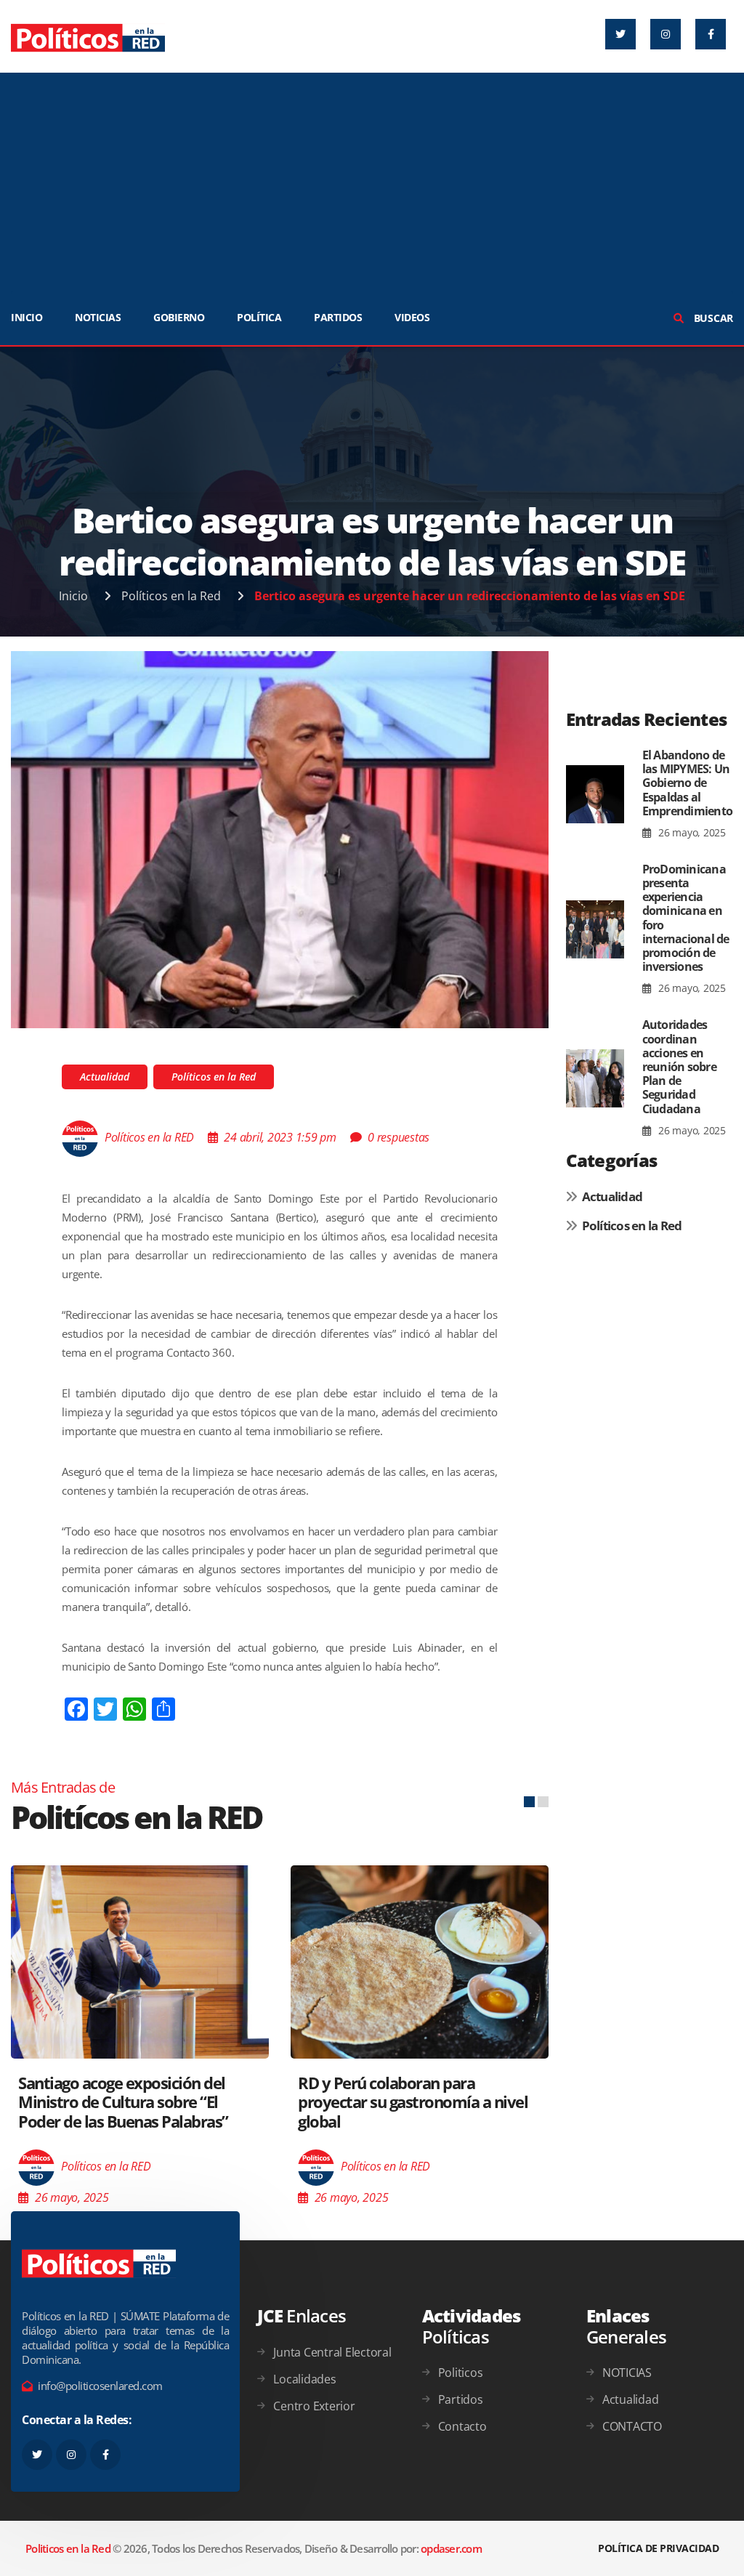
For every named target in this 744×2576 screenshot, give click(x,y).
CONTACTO (632, 2426)
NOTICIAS (98, 317)
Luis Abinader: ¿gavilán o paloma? (415, 2060)
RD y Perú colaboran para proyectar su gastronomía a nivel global (133, 2102)
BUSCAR (712, 318)
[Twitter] (620, 34)
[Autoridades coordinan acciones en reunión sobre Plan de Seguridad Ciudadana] (595, 1078)
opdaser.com (451, 2548)
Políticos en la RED (149, 1137)
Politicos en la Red (68, 2548)
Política (259, 317)
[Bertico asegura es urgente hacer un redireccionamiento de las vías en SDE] (280, 839)
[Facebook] (711, 34)
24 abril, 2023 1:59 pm (280, 1137)
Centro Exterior (314, 2406)
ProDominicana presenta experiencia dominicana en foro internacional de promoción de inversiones (686, 918)
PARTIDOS (338, 317)
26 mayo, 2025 (691, 832)
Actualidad (105, 1077)
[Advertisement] (372, 182)
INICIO (27, 317)
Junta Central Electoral (332, 2352)
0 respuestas (399, 1137)
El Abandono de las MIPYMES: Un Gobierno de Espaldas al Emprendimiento (688, 783)
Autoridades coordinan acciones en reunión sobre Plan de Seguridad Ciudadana (679, 1066)
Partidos (461, 2399)
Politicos (461, 2373)
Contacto (462, 2426)
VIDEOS (412, 317)
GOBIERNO (179, 317)
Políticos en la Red (171, 596)
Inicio (73, 596)
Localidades (304, 2379)
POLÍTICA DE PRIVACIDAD (658, 2548)
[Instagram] (666, 34)
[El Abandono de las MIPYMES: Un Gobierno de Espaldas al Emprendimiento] (595, 795)
